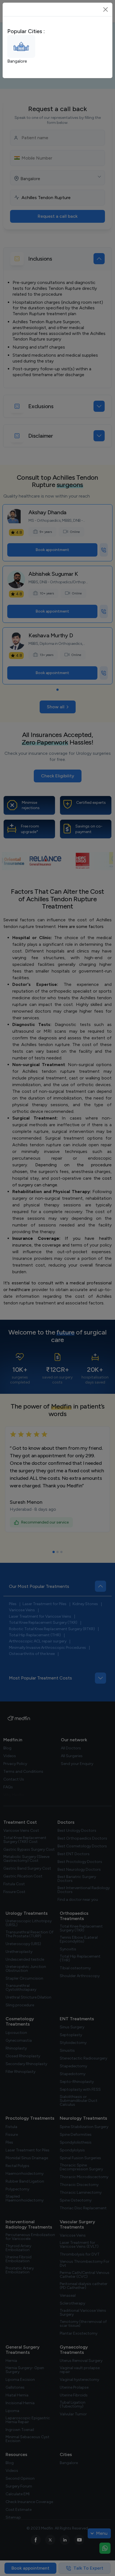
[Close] (106, 9)
